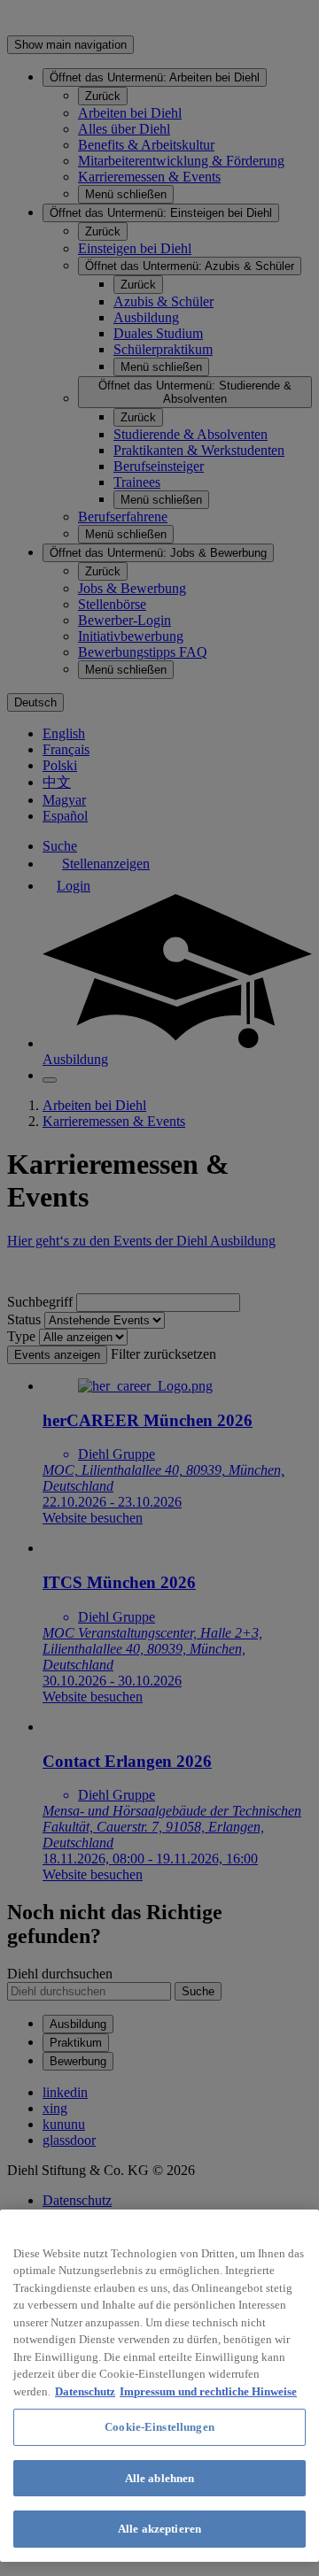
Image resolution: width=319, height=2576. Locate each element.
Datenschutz (85, 2391)
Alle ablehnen (160, 2478)
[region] (159, 2386)
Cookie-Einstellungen (159, 2427)
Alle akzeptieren (159, 2529)
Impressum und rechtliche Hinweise (208, 2391)
